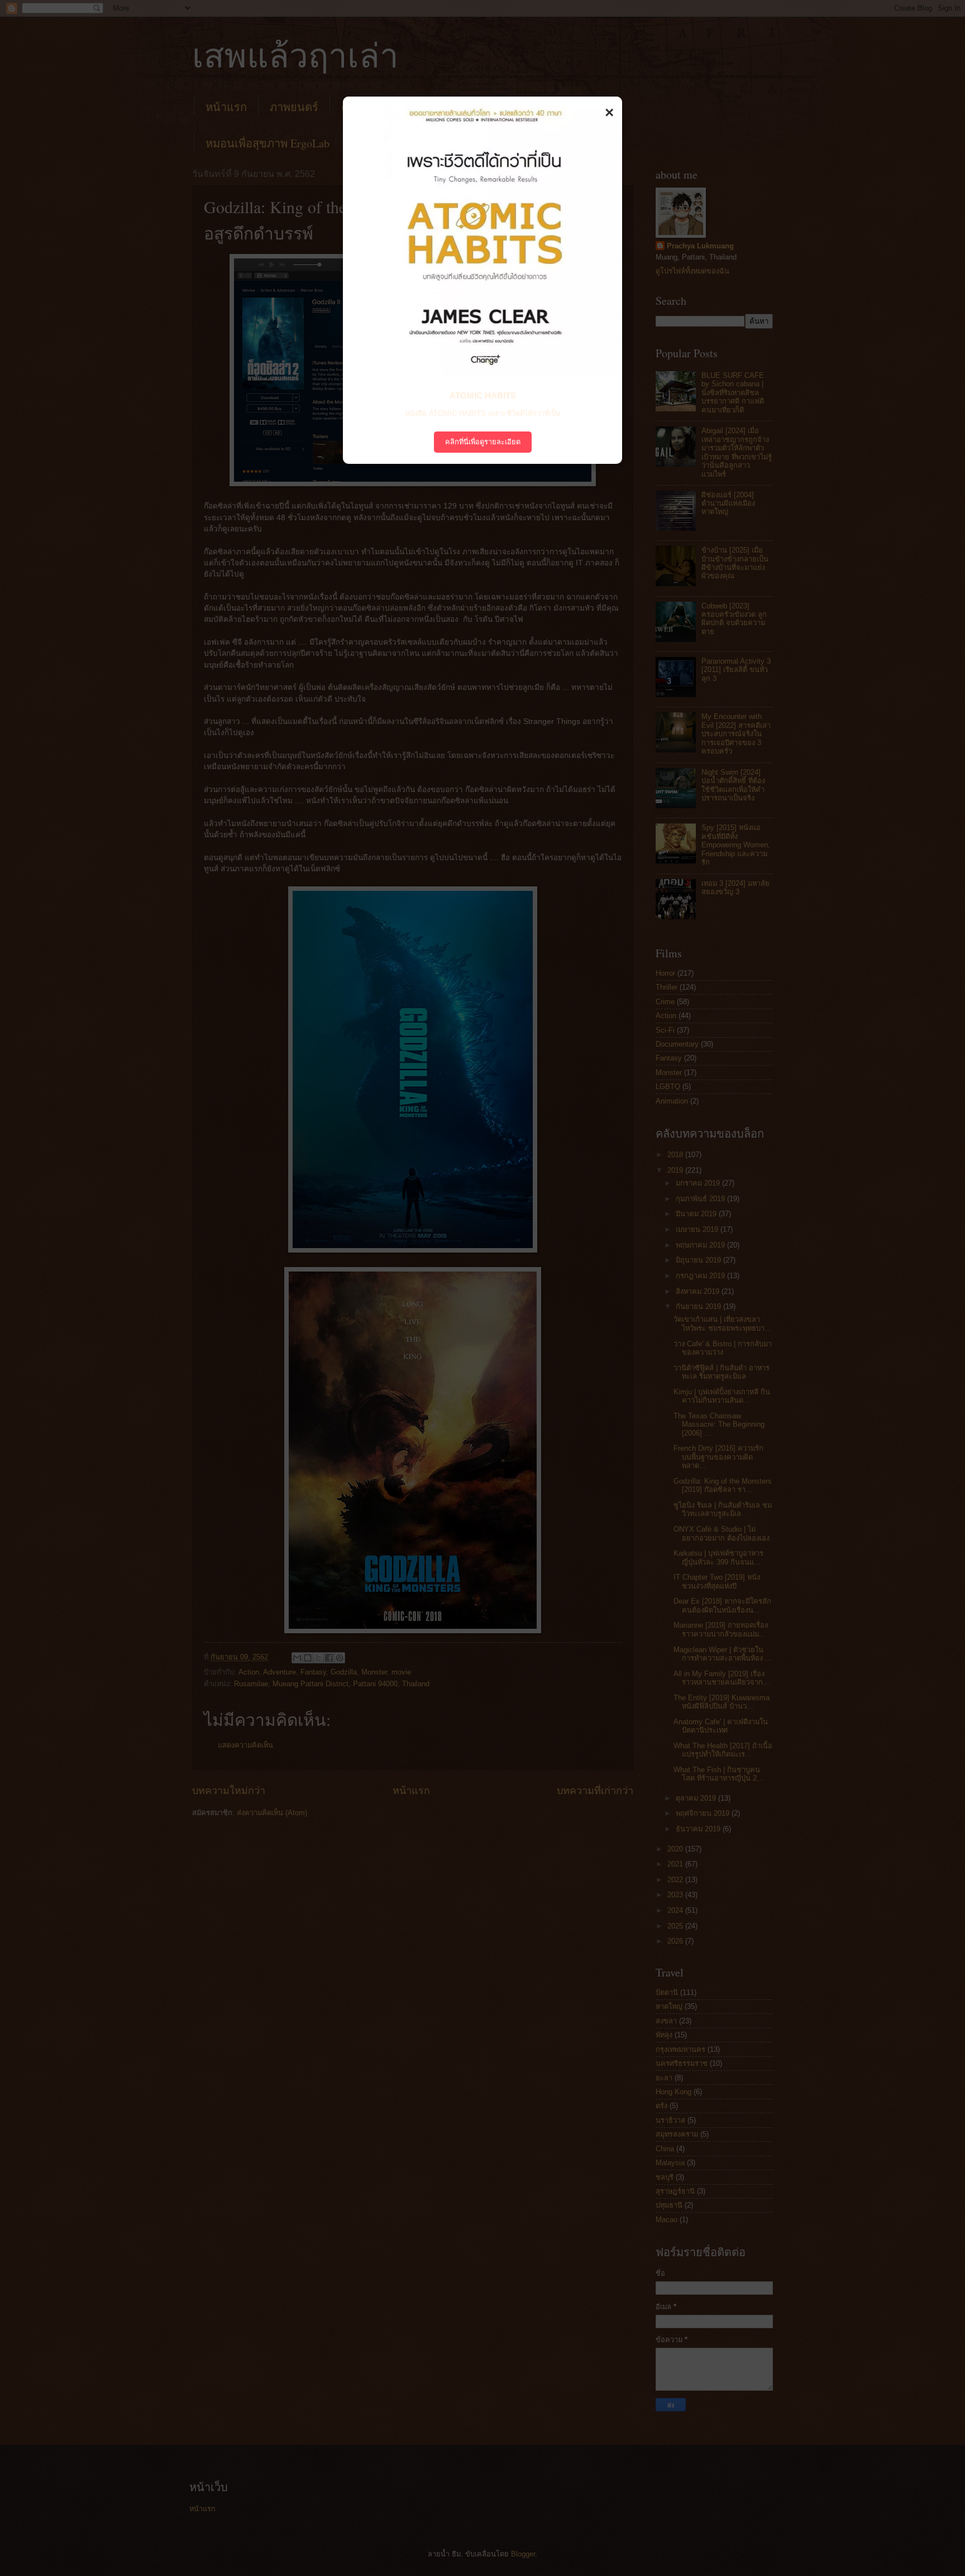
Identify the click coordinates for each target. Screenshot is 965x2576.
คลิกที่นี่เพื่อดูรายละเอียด (483, 442)
